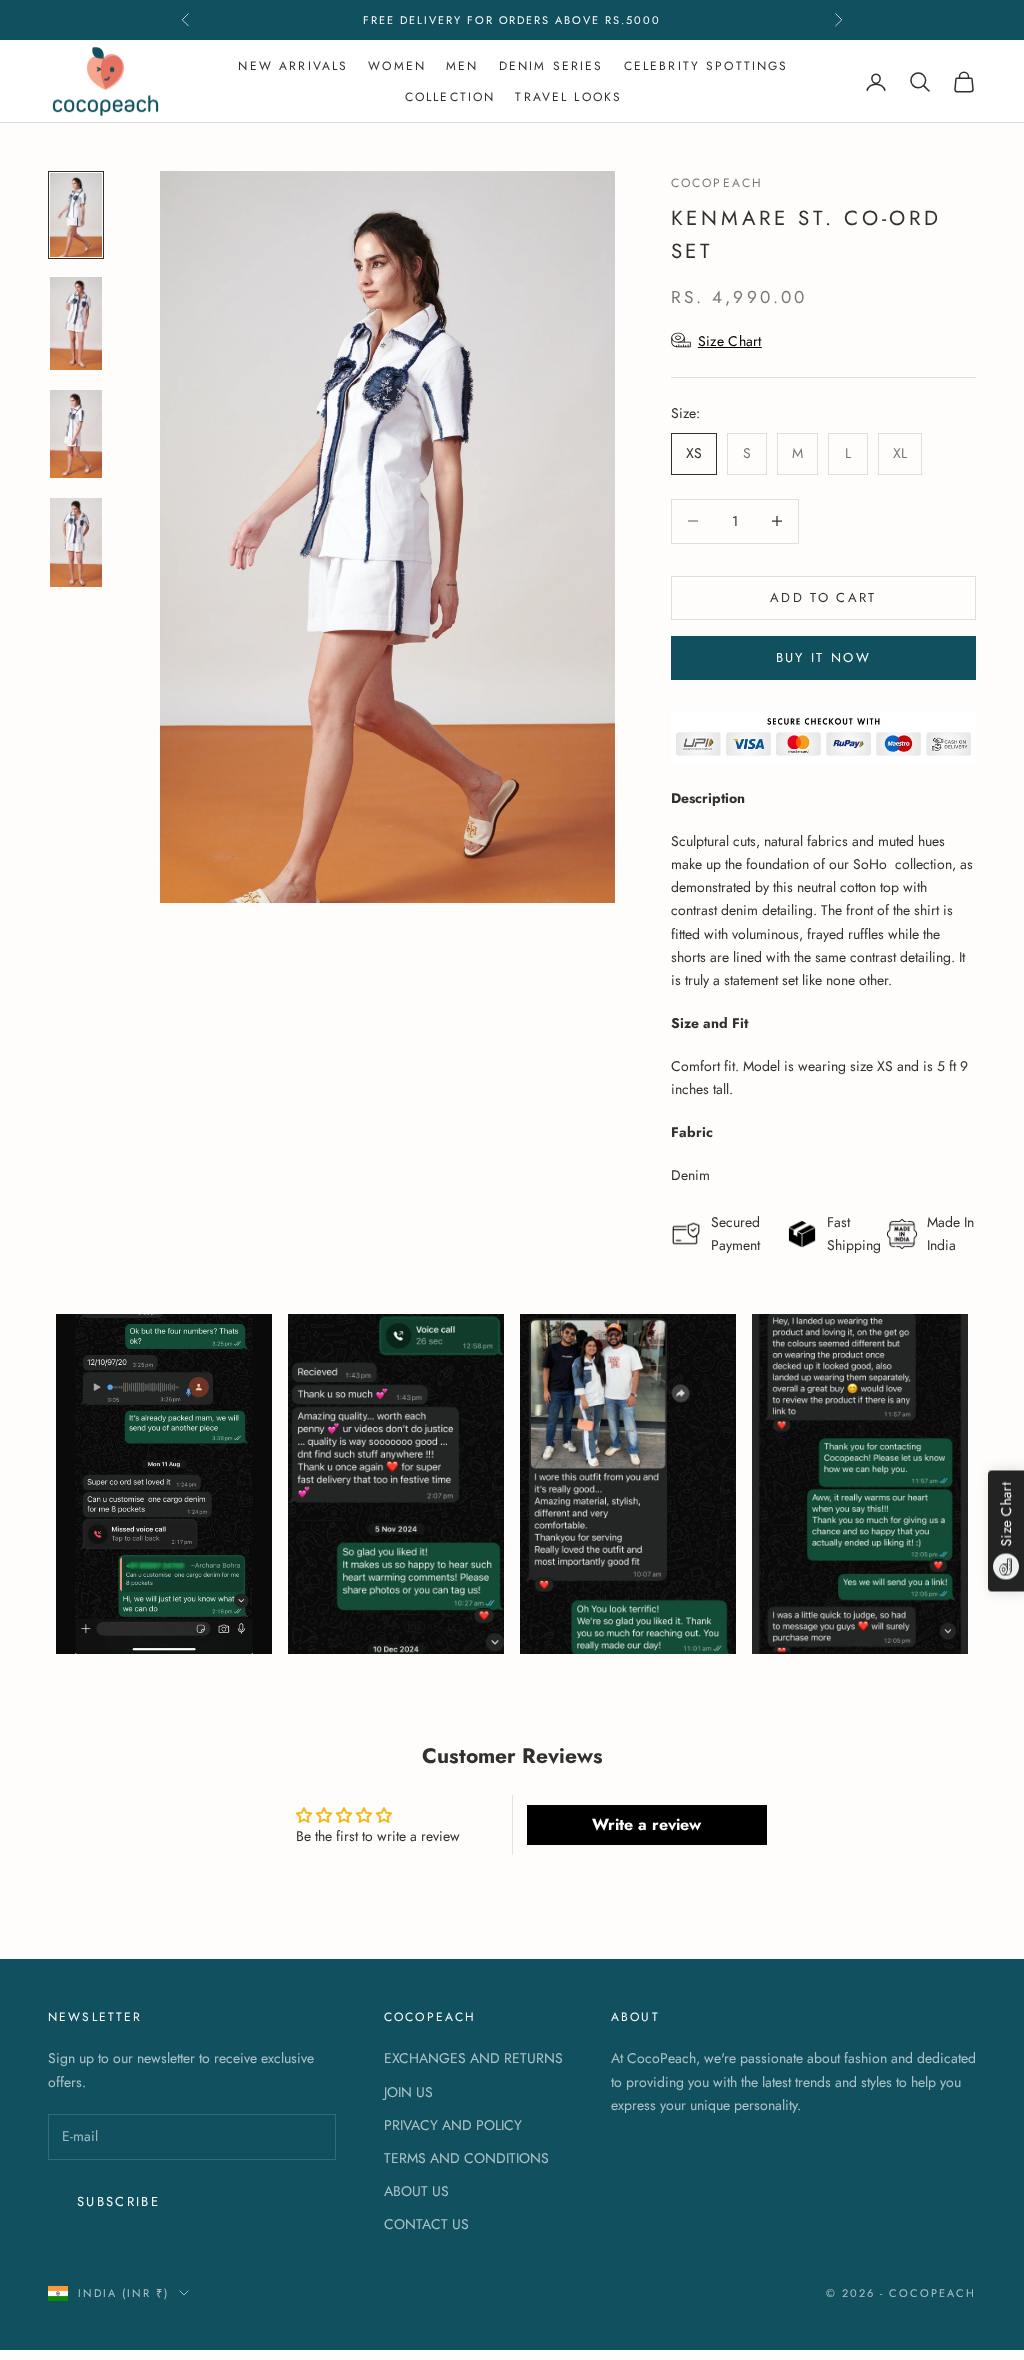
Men (462, 66)
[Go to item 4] (76, 542)
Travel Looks (568, 97)
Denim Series (551, 66)
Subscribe (118, 2201)
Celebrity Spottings (706, 66)
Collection (450, 97)
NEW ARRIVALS (293, 66)
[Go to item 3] (76, 434)
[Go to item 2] (76, 323)
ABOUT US (416, 2191)
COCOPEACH (717, 183)
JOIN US (408, 2092)
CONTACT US (426, 2224)
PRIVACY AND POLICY (453, 2125)
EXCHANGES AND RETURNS (473, 2058)
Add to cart (823, 597)
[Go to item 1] (76, 215)
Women (397, 66)
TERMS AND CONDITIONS (466, 2158)
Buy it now (823, 657)
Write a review (646, 1824)
